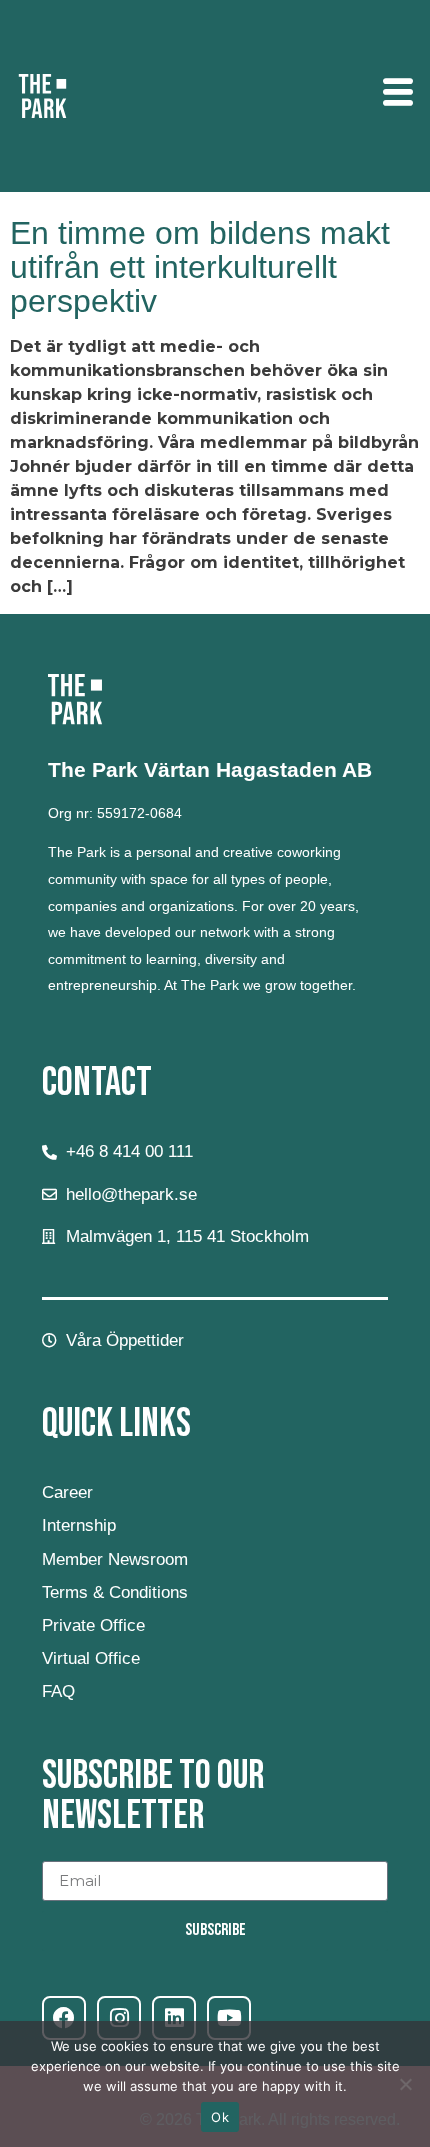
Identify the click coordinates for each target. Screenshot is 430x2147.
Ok (220, 2117)
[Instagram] (119, 2018)
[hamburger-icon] (397, 95)
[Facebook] (64, 2018)
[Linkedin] (174, 2018)
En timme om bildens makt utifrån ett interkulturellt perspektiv (200, 267)
